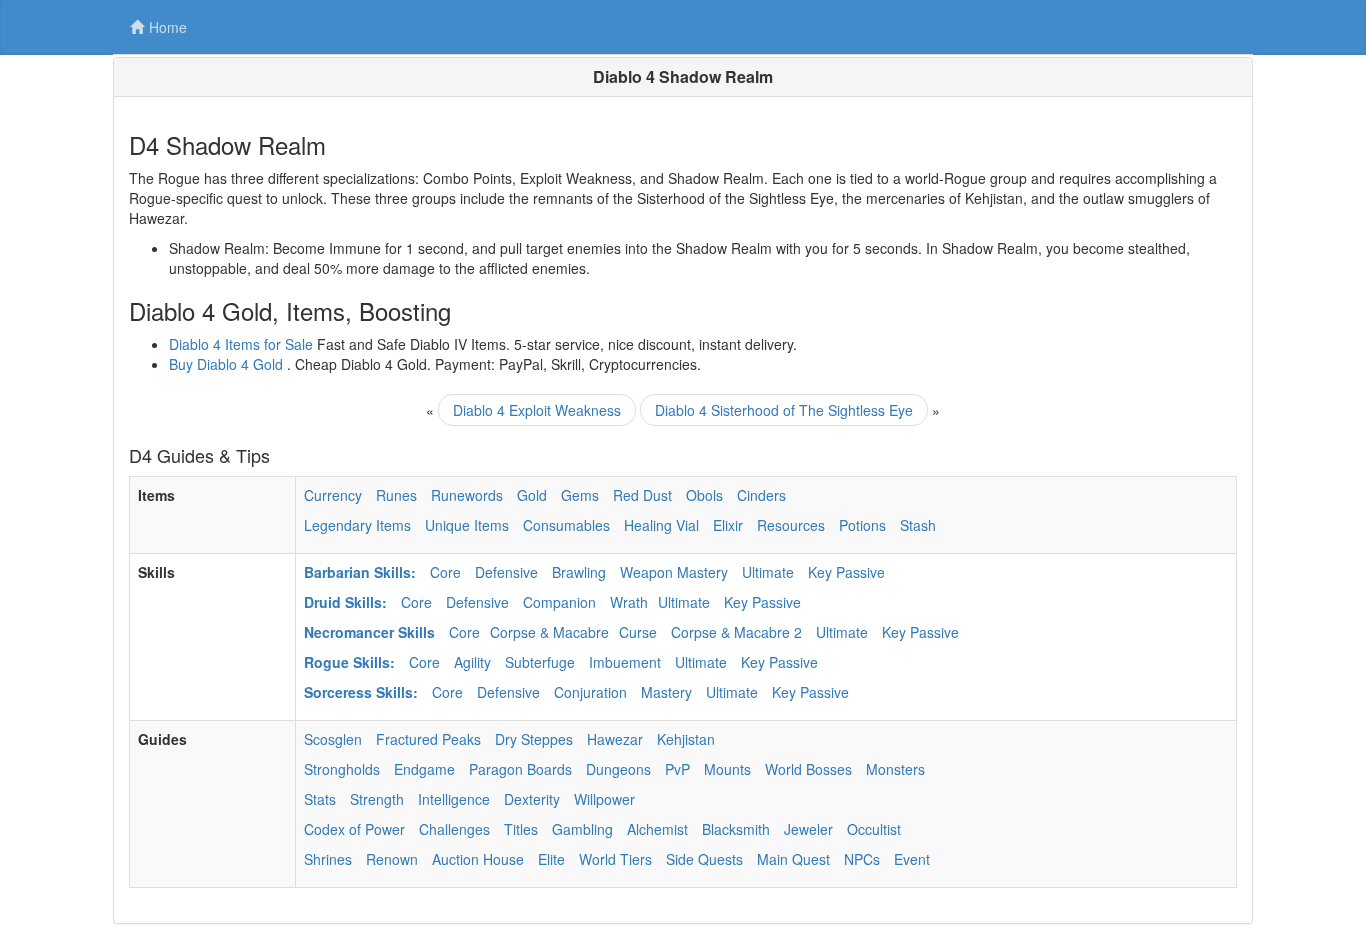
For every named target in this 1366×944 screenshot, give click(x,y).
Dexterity (532, 799)
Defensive (506, 572)
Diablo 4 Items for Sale (241, 344)
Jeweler (808, 829)
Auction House (478, 859)
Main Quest (793, 859)
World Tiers (615, 859)
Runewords (467, 495)
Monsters (895, 769)
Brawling (579, 572)
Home (168, 27)
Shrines (328, 859)
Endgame (424, 769)
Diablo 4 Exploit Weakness (537, 410)
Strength (377, 799)
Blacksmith (736, 829)
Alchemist (657, 829)
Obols (704, 495)
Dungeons (618, 769)
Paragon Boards (520, 769)
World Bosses (808, 769)
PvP (677, 769)
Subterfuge (540, 662)
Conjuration (590, 692)
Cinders (761, 495)
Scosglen (333, 739)
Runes (396, 495)
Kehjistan (686, 739)
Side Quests (704, 859)
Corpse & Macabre (549, 632)
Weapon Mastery (674, 572)
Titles (521, 829)
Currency (333, 495)
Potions (862, 525)
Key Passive (846, 572)
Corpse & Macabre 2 (736, 632)
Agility (472, 662)
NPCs (862, 859)
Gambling (582, 829)
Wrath (629, 602)
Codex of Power (354, 829)
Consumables (566, 525)
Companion (559, 602)
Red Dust (642, 495)
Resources (791, 525)
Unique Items (467, 525)
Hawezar (615, 739)
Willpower (604, 799)
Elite (551, 859)
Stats (320, 799)
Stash (918, 525)
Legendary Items (357, 525)
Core (445, 572)
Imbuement (625, 662)
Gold (532, 495)
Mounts (727, 769)
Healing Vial (661, 525)
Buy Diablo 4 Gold (226, 364)
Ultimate (768, 572)
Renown (392, 859)
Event (912, 859)
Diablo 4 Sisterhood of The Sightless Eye (784, 410)
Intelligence (454, 799)
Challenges (454, 829)
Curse (638, 632)
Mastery (666, 692)
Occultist (874, 829)
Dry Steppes (534, 739)
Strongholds (342, 769)
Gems (580, 495)
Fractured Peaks (428, 739)
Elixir (728, 525)
